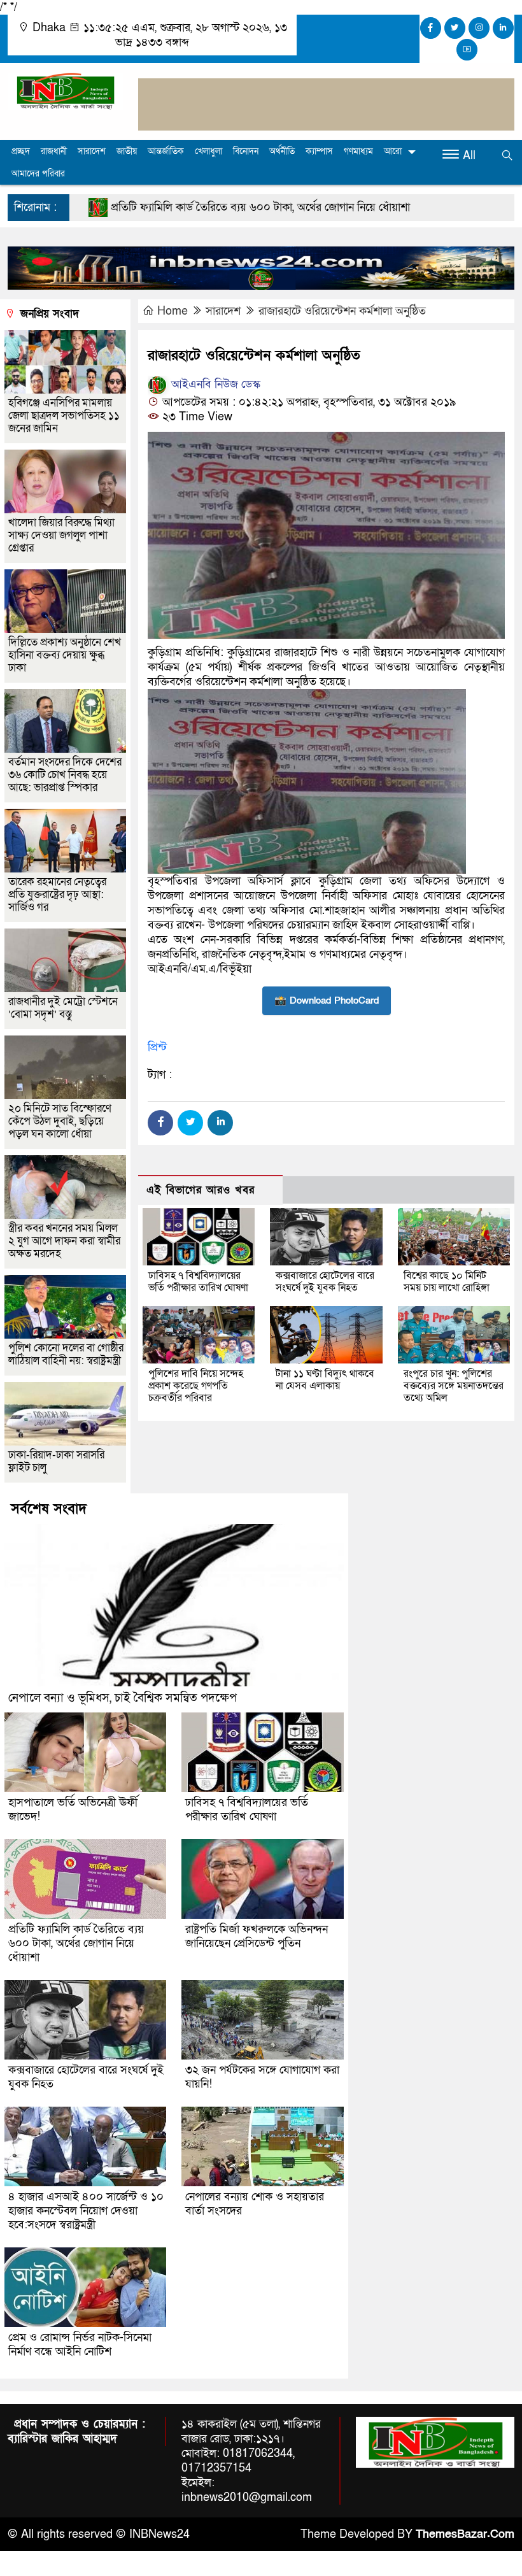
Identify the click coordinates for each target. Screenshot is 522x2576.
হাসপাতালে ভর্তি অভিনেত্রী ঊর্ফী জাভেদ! (73, 1810)
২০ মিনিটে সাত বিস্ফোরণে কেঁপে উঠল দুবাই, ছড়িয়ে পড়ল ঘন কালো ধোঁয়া (60, 1121)
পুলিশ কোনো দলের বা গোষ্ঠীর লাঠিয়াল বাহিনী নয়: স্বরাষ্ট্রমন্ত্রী (66, 1354)
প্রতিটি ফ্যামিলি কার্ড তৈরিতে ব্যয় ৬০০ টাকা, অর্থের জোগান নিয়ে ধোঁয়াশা (196, 207)
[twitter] (455, 28)
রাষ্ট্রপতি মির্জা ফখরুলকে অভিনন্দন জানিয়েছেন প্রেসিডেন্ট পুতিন (257, 1936)
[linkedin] (503, 28)
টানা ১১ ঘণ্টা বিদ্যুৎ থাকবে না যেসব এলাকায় (325, 1380)
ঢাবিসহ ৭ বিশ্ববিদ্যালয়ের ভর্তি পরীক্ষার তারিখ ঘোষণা (198, 1282)
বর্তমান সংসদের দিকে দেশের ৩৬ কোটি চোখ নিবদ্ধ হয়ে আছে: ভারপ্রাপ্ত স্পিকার (65, 775)
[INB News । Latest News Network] (65, 90)
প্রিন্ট (157, 1047)
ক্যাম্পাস (319, 151)
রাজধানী (54, 151)
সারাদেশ (92, 151)
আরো (393, 151)
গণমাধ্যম (358, 151)
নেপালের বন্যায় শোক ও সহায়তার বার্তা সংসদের (255, 2204)
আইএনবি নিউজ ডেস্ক (214, 384)
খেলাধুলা (208, 151)
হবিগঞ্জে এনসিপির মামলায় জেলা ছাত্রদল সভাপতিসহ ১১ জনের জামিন (64, 416)
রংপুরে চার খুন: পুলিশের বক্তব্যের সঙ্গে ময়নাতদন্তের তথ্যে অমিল (454, 1386)
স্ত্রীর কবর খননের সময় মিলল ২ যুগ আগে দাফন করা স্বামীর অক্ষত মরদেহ (64, 1241)
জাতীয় (127, 151)
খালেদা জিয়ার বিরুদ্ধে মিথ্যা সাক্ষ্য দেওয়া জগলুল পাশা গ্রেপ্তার (61, 535)
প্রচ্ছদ (21, 151)
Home (173, 311)
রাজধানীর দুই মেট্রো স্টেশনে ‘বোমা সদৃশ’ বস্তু (63, 1008)
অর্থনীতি (282, 151)
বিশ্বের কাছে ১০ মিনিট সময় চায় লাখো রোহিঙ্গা (447, 1282)
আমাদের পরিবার (38, 174)
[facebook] (431, 28)
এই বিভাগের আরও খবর (201, 1190)
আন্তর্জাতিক (166, 151)
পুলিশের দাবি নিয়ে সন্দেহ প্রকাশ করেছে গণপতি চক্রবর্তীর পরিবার (196, 1386)
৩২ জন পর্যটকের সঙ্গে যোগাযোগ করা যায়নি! (262, 2077)
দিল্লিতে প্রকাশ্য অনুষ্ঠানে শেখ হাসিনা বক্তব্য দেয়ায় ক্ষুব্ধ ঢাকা (65, 655)
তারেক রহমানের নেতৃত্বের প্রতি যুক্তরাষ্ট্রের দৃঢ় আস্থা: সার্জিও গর (57, 894)
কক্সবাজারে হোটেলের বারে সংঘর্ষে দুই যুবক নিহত (325, 1282)
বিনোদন (246, 151)
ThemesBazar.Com (465, 2534)
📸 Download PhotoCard (327, 1000)
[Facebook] (160, 1123)
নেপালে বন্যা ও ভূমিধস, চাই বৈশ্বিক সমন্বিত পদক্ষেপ (123, 1698)
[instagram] (479, 28)
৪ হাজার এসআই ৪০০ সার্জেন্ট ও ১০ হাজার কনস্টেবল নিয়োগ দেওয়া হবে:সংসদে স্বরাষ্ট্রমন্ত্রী (86, 2211)
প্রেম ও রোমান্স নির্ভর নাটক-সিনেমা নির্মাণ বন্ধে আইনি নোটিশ (80, 2345)
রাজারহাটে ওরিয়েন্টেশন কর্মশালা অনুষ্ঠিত (342, 311)
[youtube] (467, 50)
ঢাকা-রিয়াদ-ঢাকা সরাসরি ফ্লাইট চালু (56, 1461)
